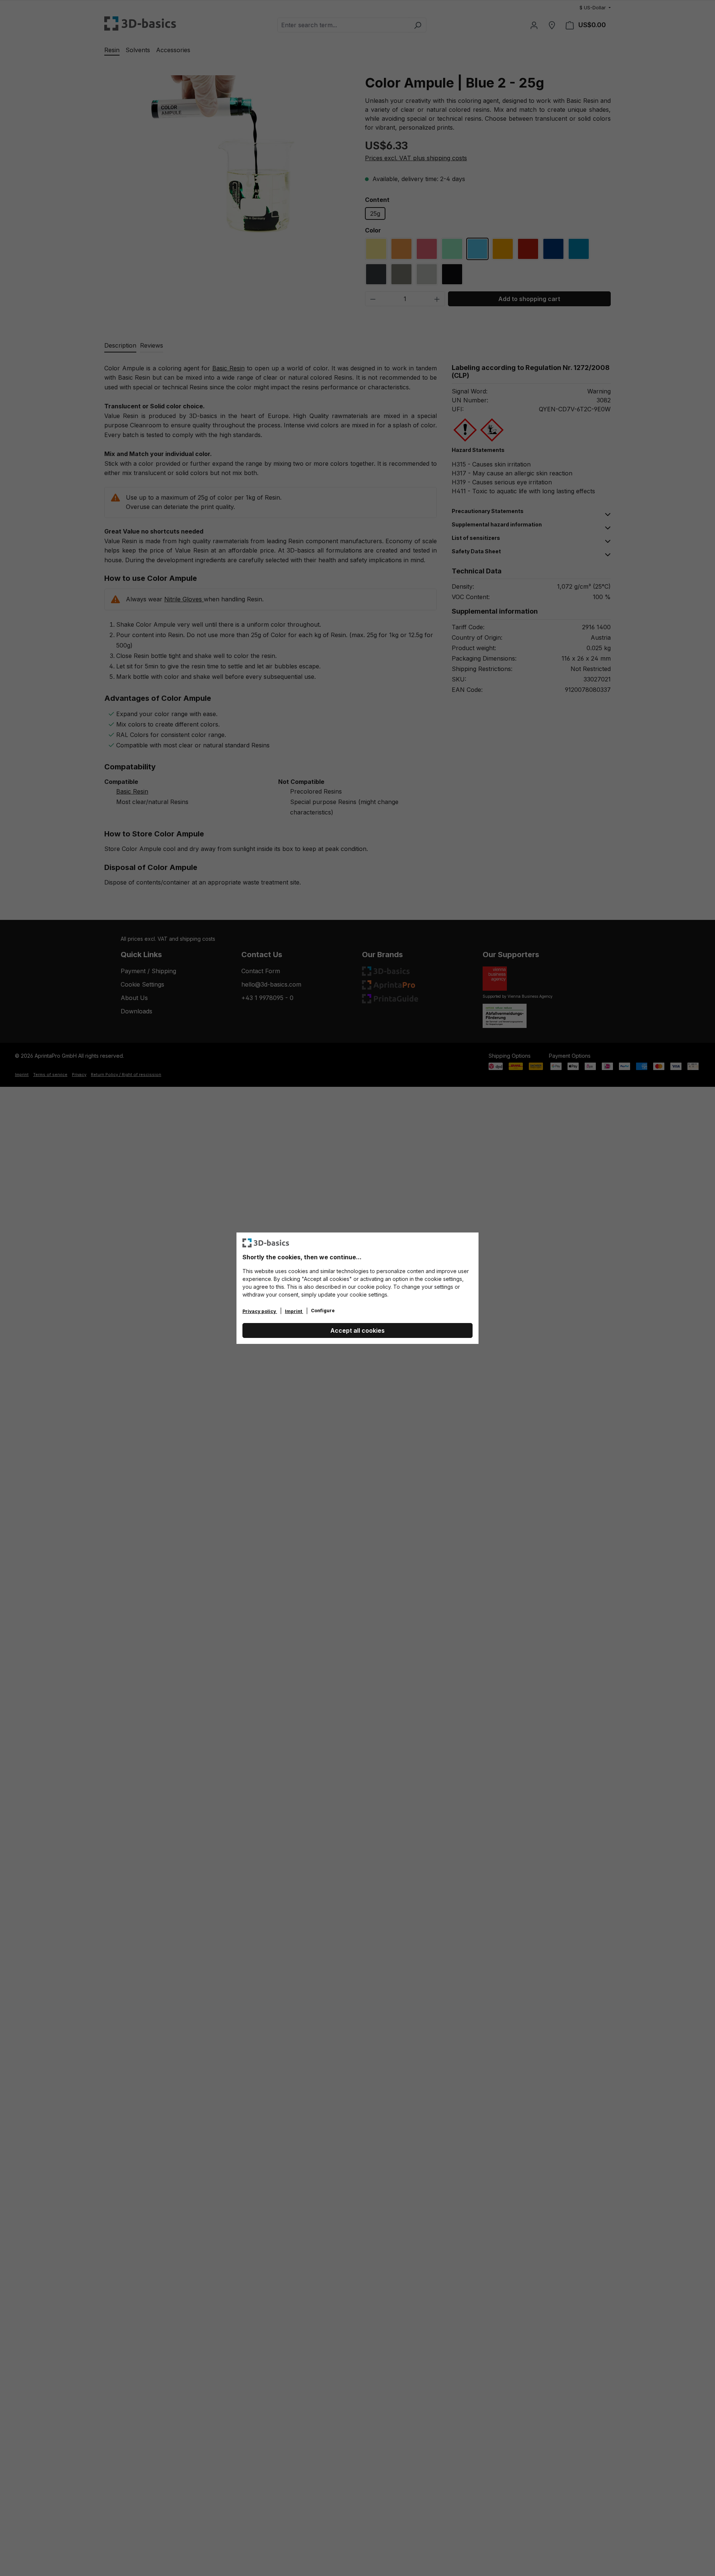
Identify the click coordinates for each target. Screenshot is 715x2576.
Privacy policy (260, 1311)
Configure (323, 1311)
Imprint (294, 1311)
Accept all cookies (357, 1330)
